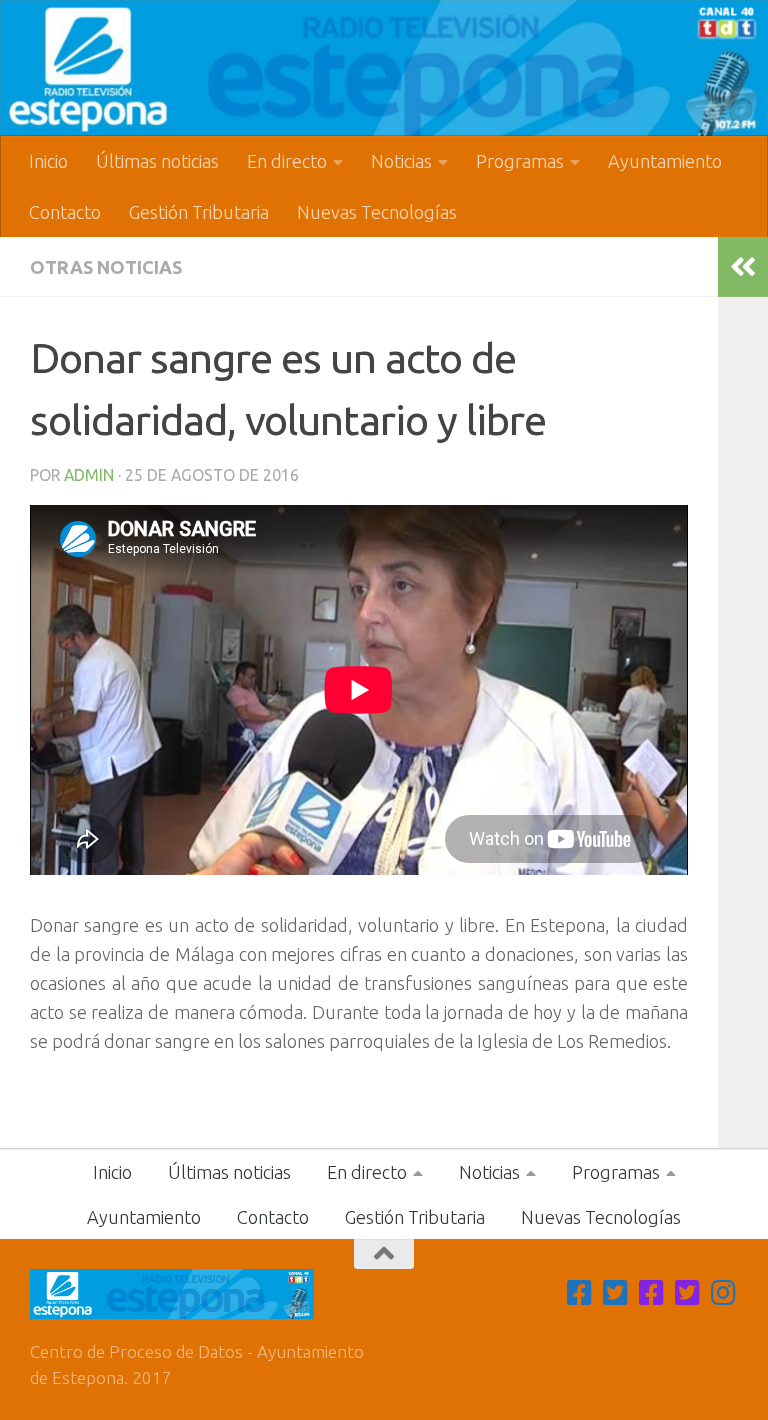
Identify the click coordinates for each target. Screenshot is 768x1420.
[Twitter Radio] (688, 1293)
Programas (520, 161)
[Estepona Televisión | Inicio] (384, 68)
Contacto (65, 212)
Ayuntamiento (665, 161)
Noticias (401, 161)
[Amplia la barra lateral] (743, 267)
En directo (287, 161)
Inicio (48, 161)
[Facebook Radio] (652, 1293)
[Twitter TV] (616, 1293)
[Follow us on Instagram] (724, 1293)
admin (89, 475)
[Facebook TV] (580, 1293)
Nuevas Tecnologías (377, 212)
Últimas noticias (157, 161)
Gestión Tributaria (199, 212)
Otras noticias (106, 267)
